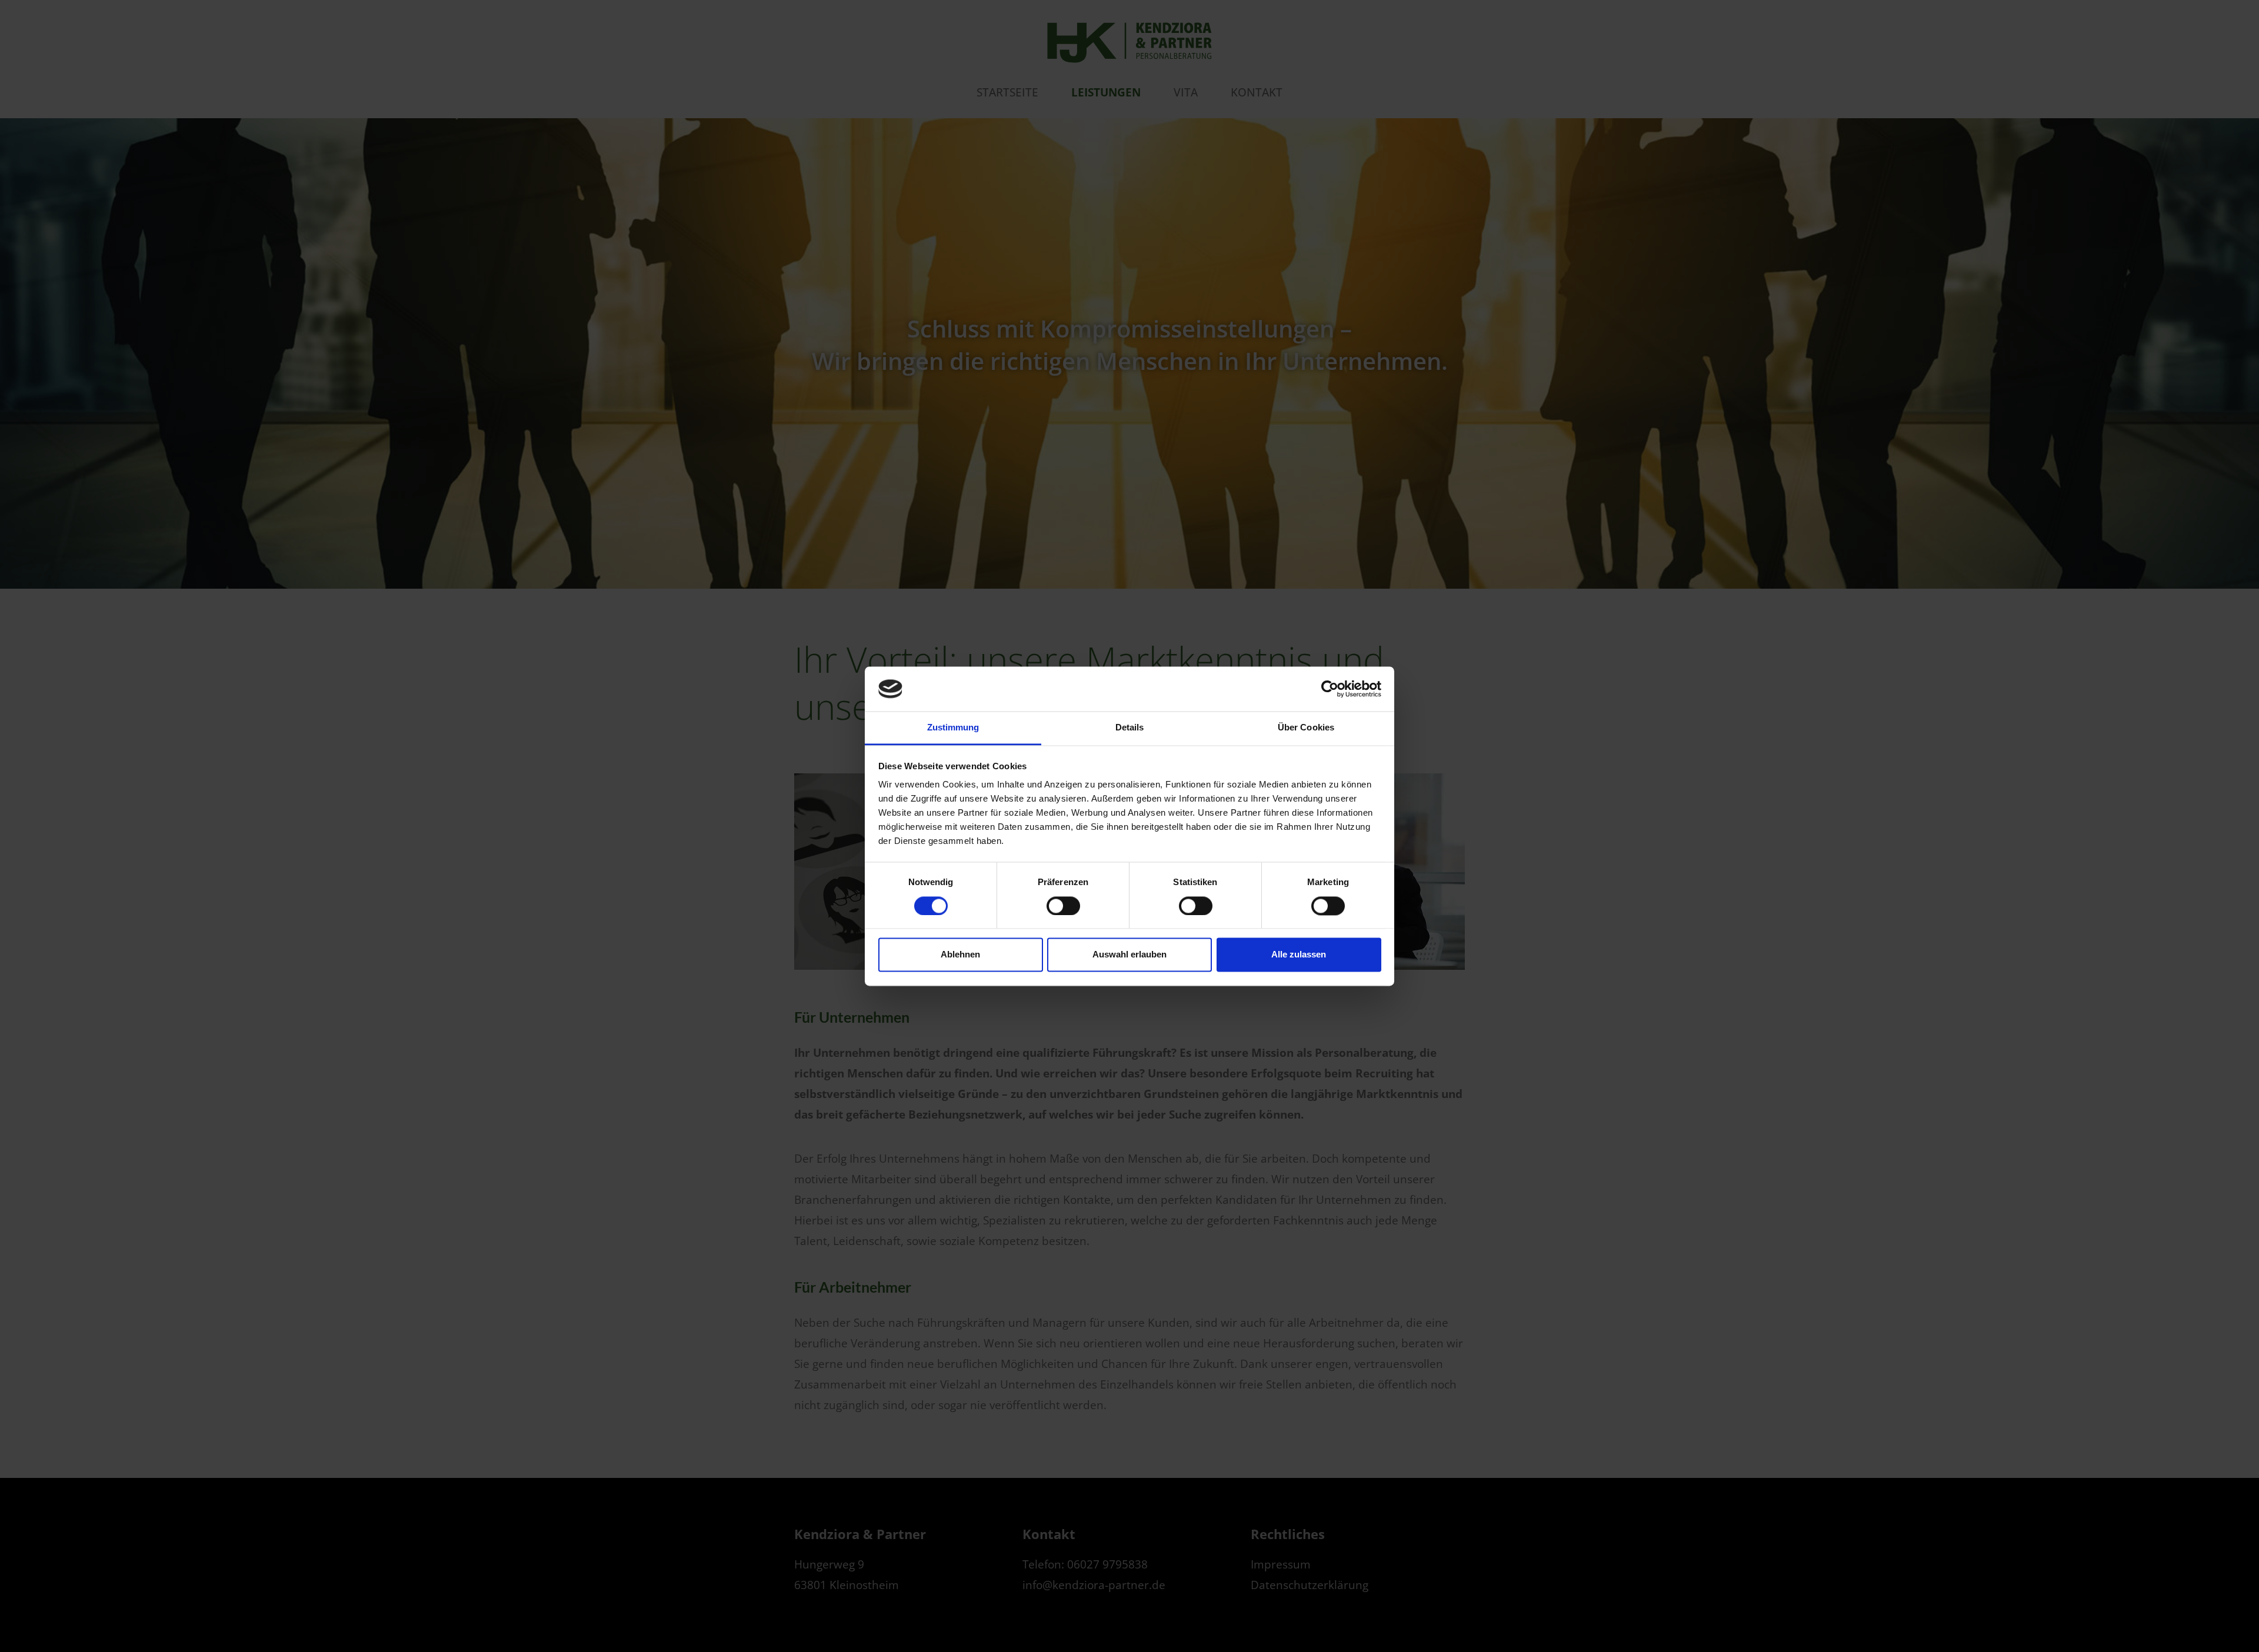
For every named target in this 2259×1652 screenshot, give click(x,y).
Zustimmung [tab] (953, 728)
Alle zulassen (1299, 955)
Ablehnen (960, 955)
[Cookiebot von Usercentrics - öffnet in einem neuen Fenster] (1330, 689)
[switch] (1063, 906)
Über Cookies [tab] (1306, 728)
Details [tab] (1130, 728)
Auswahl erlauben (1129, 955)
